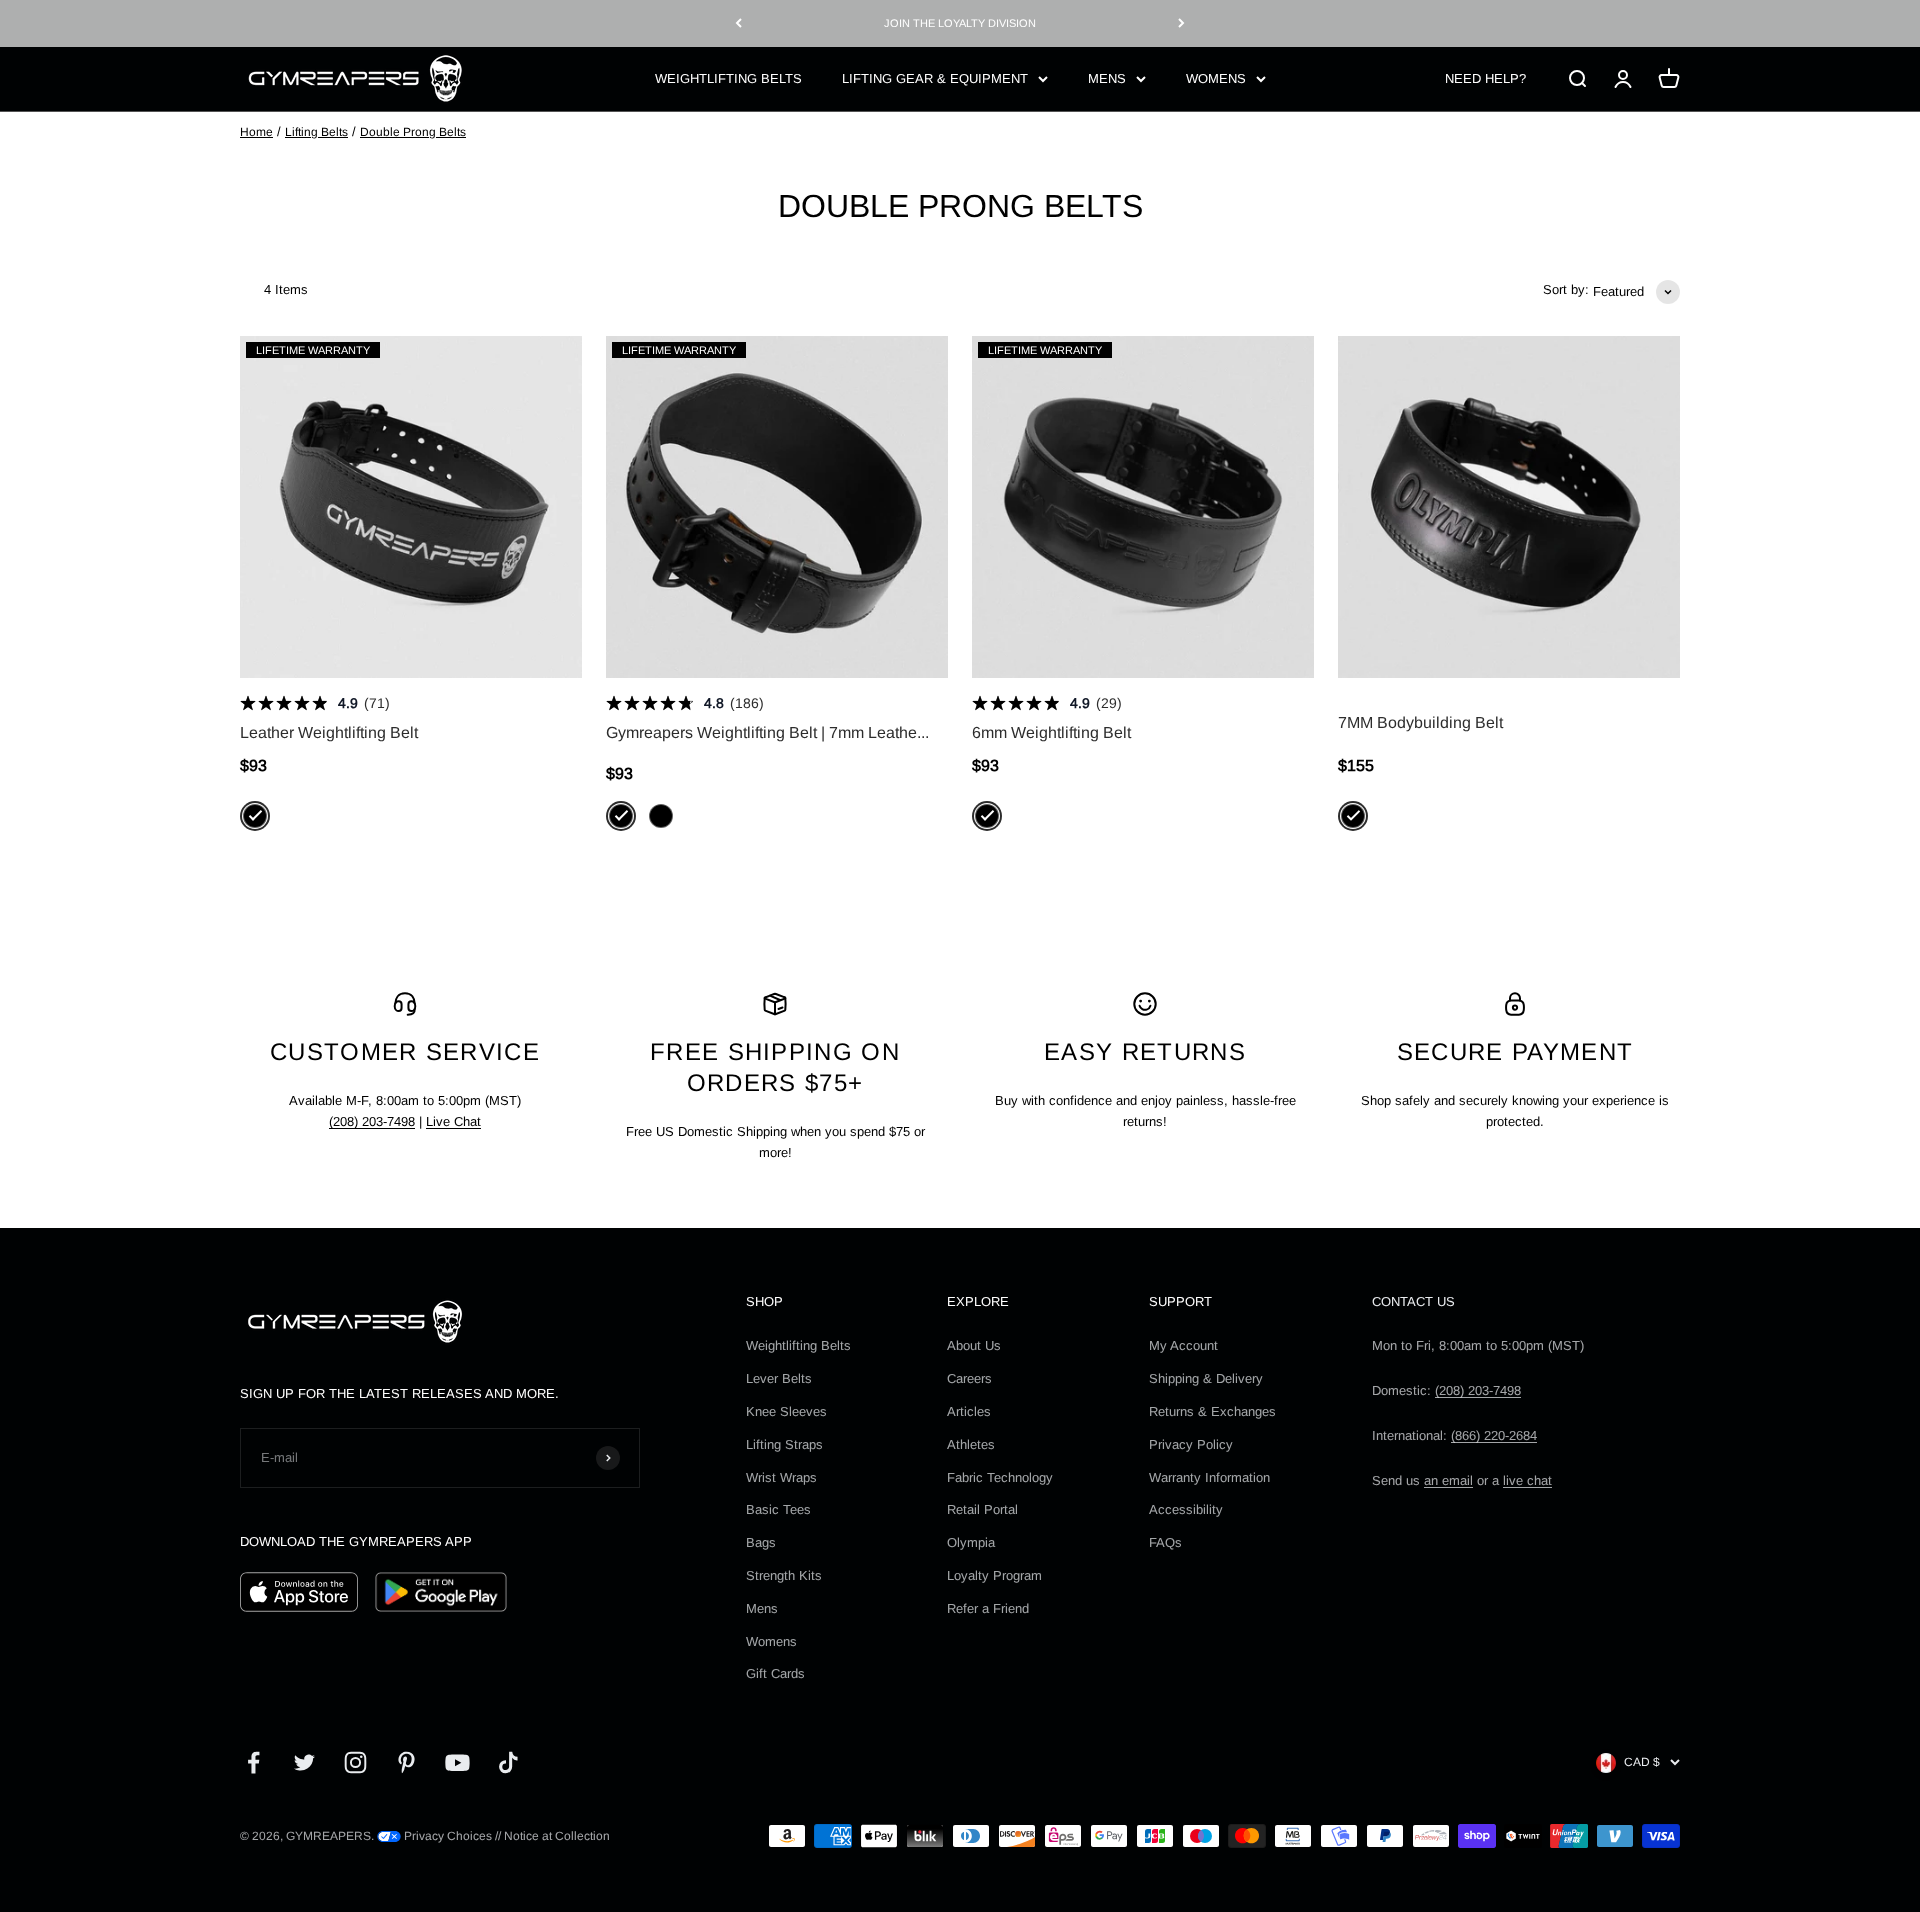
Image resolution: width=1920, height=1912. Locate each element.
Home (256, 132)
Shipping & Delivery (1206, 1378)
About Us (974, 1345)
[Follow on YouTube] (457, 1762)
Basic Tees (778, 1509)
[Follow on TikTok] (508, 1762)
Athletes (971, 1444)
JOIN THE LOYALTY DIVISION (960, 23)
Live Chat (453, 1121)
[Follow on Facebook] (253, 1762)
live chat (1527, 1480)
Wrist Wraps (781, 1477)
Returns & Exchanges (1212, 1411)
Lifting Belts (316, 132)
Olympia (971, 1542)
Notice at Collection (557, 1836)
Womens (771, 1641)
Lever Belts (779, 1378)
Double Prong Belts (413, 132)
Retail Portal (982, 1509)
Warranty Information (1209, 1477)
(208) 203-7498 (372, 1121)
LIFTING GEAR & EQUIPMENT (935, 77)
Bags (761, 1542)
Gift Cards (775, 1673)
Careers (969, 1378)
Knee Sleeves (786, 1411)
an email (1448, 1480)
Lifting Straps (784, 1444)
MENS (1107, 77)
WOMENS (1216, 77)
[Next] (1181, 23)
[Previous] (738, 23)
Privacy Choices (446, 1836)
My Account (1183, 1345)
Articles (969, 1411)
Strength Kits (784, 1575)
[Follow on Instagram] (355, 1762)
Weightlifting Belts (798, 1345)
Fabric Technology (1000, 1477)
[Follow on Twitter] (304, 1762)
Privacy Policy (1191, 1444)
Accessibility (1186, 1509)
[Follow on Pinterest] (406, 1762)
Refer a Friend (988, 1608)
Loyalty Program (994, 1575)
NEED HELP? (1485, 77)
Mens (762, 1608)
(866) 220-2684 (1494, 1435)
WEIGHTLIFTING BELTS (728, 77)
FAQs (1165, 1542)
